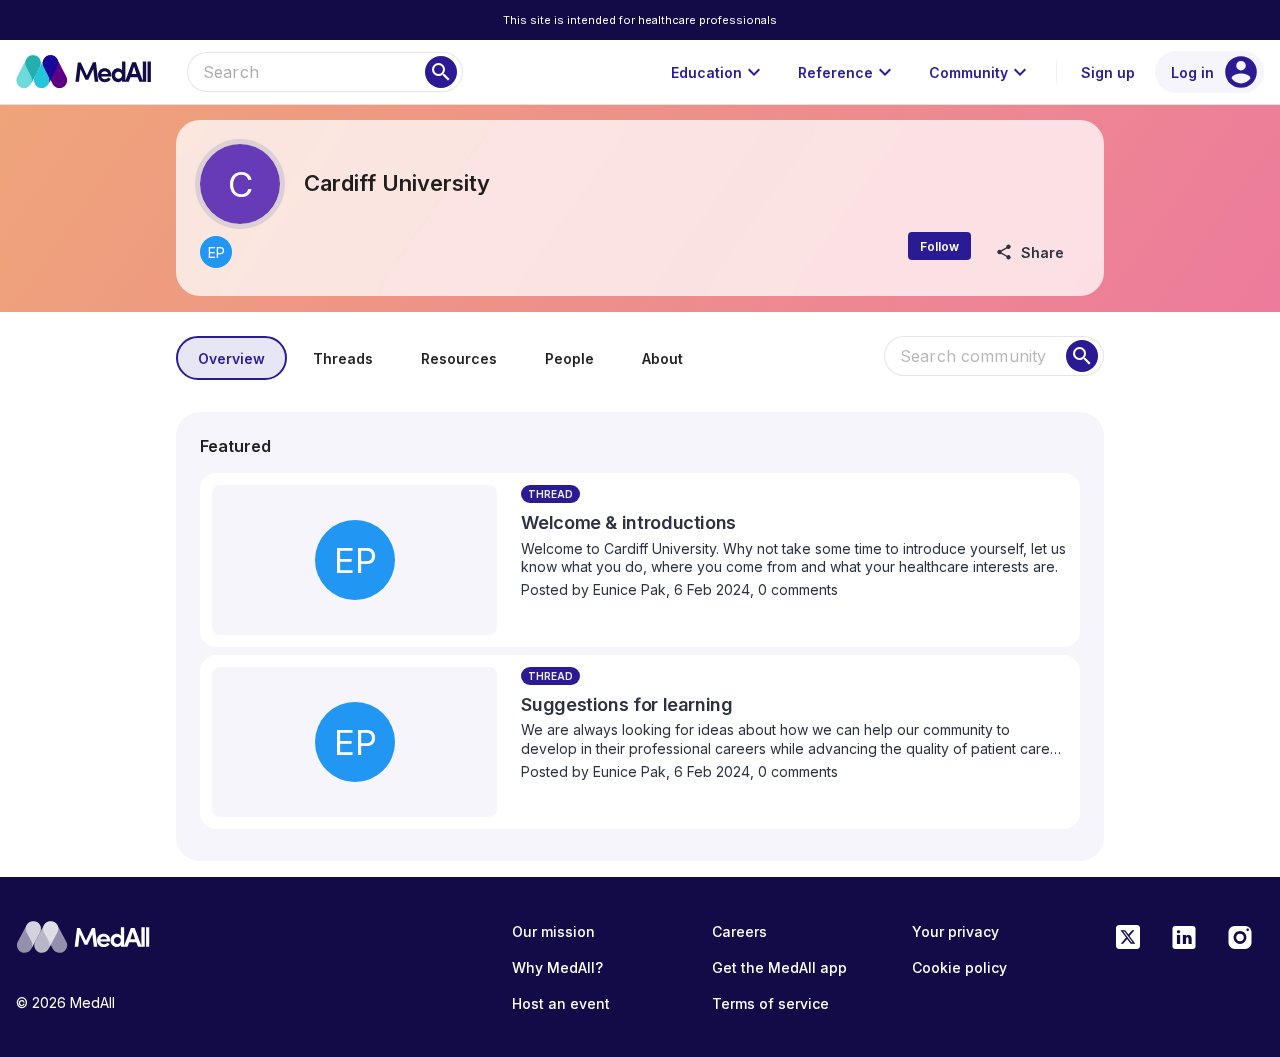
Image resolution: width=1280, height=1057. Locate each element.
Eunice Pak (629, 589)
